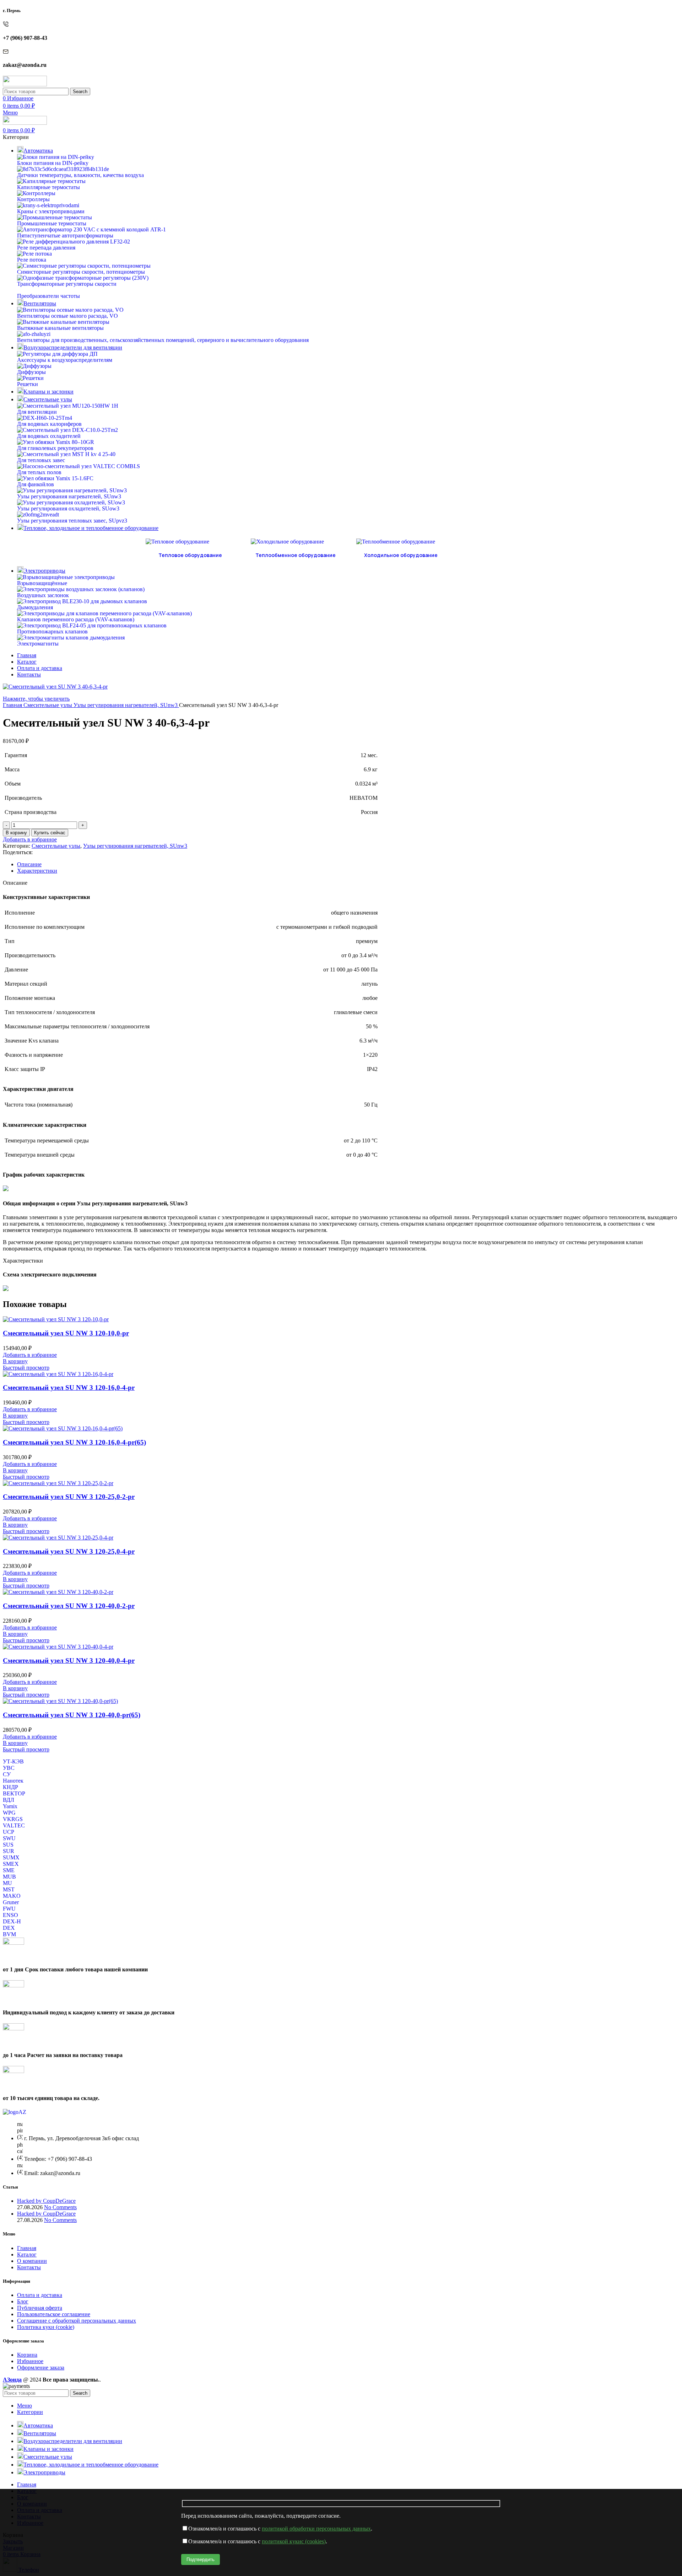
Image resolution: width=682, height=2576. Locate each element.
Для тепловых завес (41, 460)
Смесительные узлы (48, 705)
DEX (9, 1928)
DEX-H (12, 1921)
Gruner (11, 1902)
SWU (9, 1838)
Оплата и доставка (40, 2295)
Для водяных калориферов (49, 424)
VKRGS (13, 1819)
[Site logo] (25, 84)
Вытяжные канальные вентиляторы (60, 328)
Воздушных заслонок (43, 595)
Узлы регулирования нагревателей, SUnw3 (69, 496)
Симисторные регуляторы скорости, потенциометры (81, 272)
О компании (32, 2261)
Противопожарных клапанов (52, 631)
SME (9, 1870)
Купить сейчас (50, 833)
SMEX (11, 1864)
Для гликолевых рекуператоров (55, 448)
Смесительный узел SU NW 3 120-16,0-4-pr (69, 1388)
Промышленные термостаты (52, 223)
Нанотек (13, 1781)
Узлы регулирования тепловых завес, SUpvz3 (72, 521)
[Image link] (15, 2112)
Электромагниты (38, 644)
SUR (9, 1851)
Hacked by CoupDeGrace (46, 2201)
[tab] (348, 864)
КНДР (10, 1787)
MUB (9, 1877)
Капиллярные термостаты (48, 187)
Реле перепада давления (46, 248)
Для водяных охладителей (49, 436)
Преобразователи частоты (48, 296)
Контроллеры (33, 199)
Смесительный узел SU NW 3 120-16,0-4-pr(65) (74, 1442)
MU (7, 1883)
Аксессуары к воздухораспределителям (65, 360)
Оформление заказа (41, 2368)
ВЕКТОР (14, 1793)
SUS (8, 1845)
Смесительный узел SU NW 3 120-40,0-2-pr (69, 1606)
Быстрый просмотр (26, 1368)
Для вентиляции (37, 412)
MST (9, 1889)
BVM (9, 1934)
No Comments (60, 2207)
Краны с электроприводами (51, 211)
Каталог (27, 2254)
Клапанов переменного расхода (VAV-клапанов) (76, 619)
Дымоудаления (35, 607)
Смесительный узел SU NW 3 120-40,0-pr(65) (72, 1715)
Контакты (29, 2267)
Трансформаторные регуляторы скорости (67, 284)
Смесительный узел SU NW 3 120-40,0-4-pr (69, 1661)
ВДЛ (9, 1800)
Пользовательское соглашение (54, 2314)
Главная (13, 705)
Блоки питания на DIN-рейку (53, 163)
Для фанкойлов (36, 484)
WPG (9, 1813)
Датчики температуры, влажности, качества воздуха (80, 175)
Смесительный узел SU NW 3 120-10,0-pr (66, 1333)
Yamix (10, 1806)
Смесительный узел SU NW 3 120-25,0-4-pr (69, 1551)
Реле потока (32, 260)
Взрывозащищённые (42, 583)
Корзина (27, 2355)
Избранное (30, 2361)
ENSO (10, 1915)
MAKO (12, 1896)
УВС (9, 1768)
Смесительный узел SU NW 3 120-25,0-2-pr (69, 1497)
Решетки (28, 384)
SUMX (11, 1857)
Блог (23, 2301)
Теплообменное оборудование (296, 555)
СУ (7, 1774)
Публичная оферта (40, 2308)
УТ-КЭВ (13, 1761)
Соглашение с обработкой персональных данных (77, 2321)
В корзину (16, 833)
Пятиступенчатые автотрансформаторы (65, 235)
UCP (9, 1832)
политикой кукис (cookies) (294, 2541)
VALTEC (14, 1825)
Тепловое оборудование (190, 555)
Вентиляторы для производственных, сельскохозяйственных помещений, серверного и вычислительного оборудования (163, 340)
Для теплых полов (39, 472)
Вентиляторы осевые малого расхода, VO (67, 316)
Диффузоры (31, 372)
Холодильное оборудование (401, 555)
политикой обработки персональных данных (316, 2529)
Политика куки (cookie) (46, 2327)
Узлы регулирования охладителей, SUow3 (68, 508)
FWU (9, 1909)
